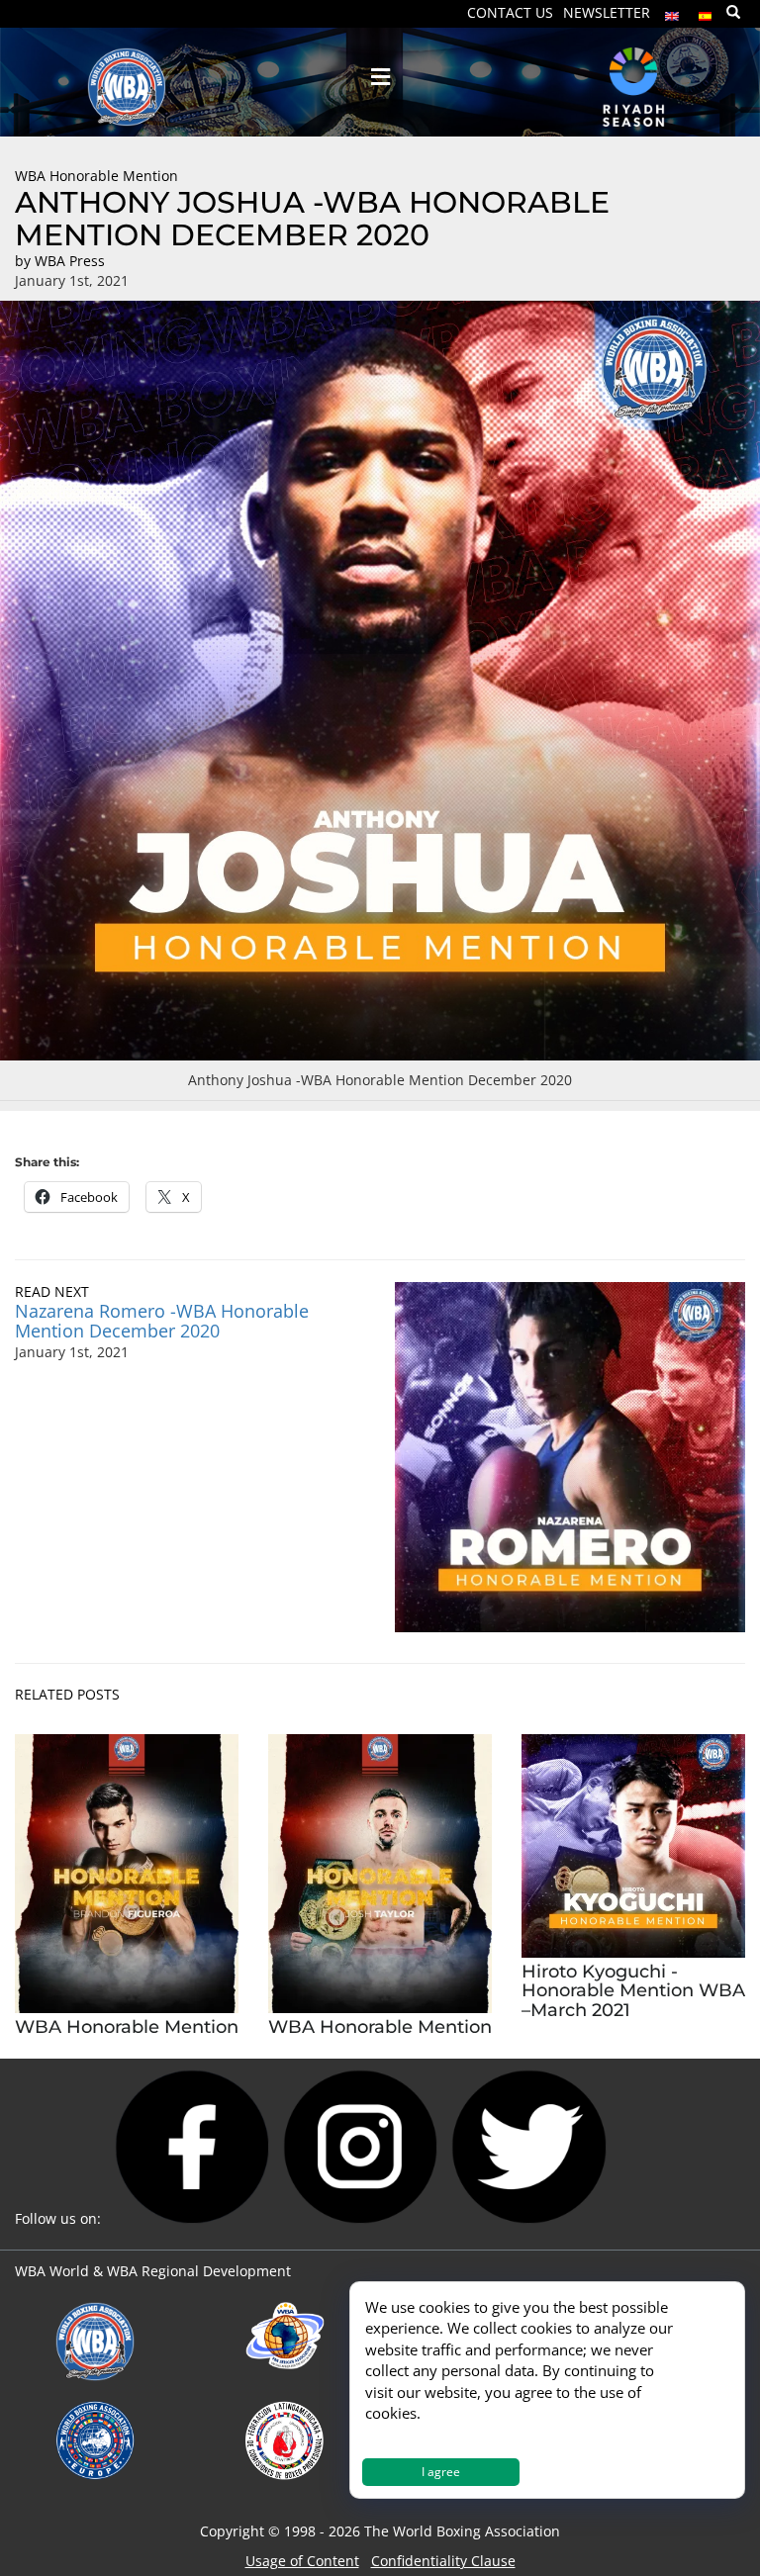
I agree (441, 2472)
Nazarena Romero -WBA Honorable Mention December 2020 (162, 1321)
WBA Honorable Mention (96, 176)
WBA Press (70, 261)
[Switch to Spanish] (706, 11)
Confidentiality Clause (443, 2561)
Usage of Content (302, 2561)
